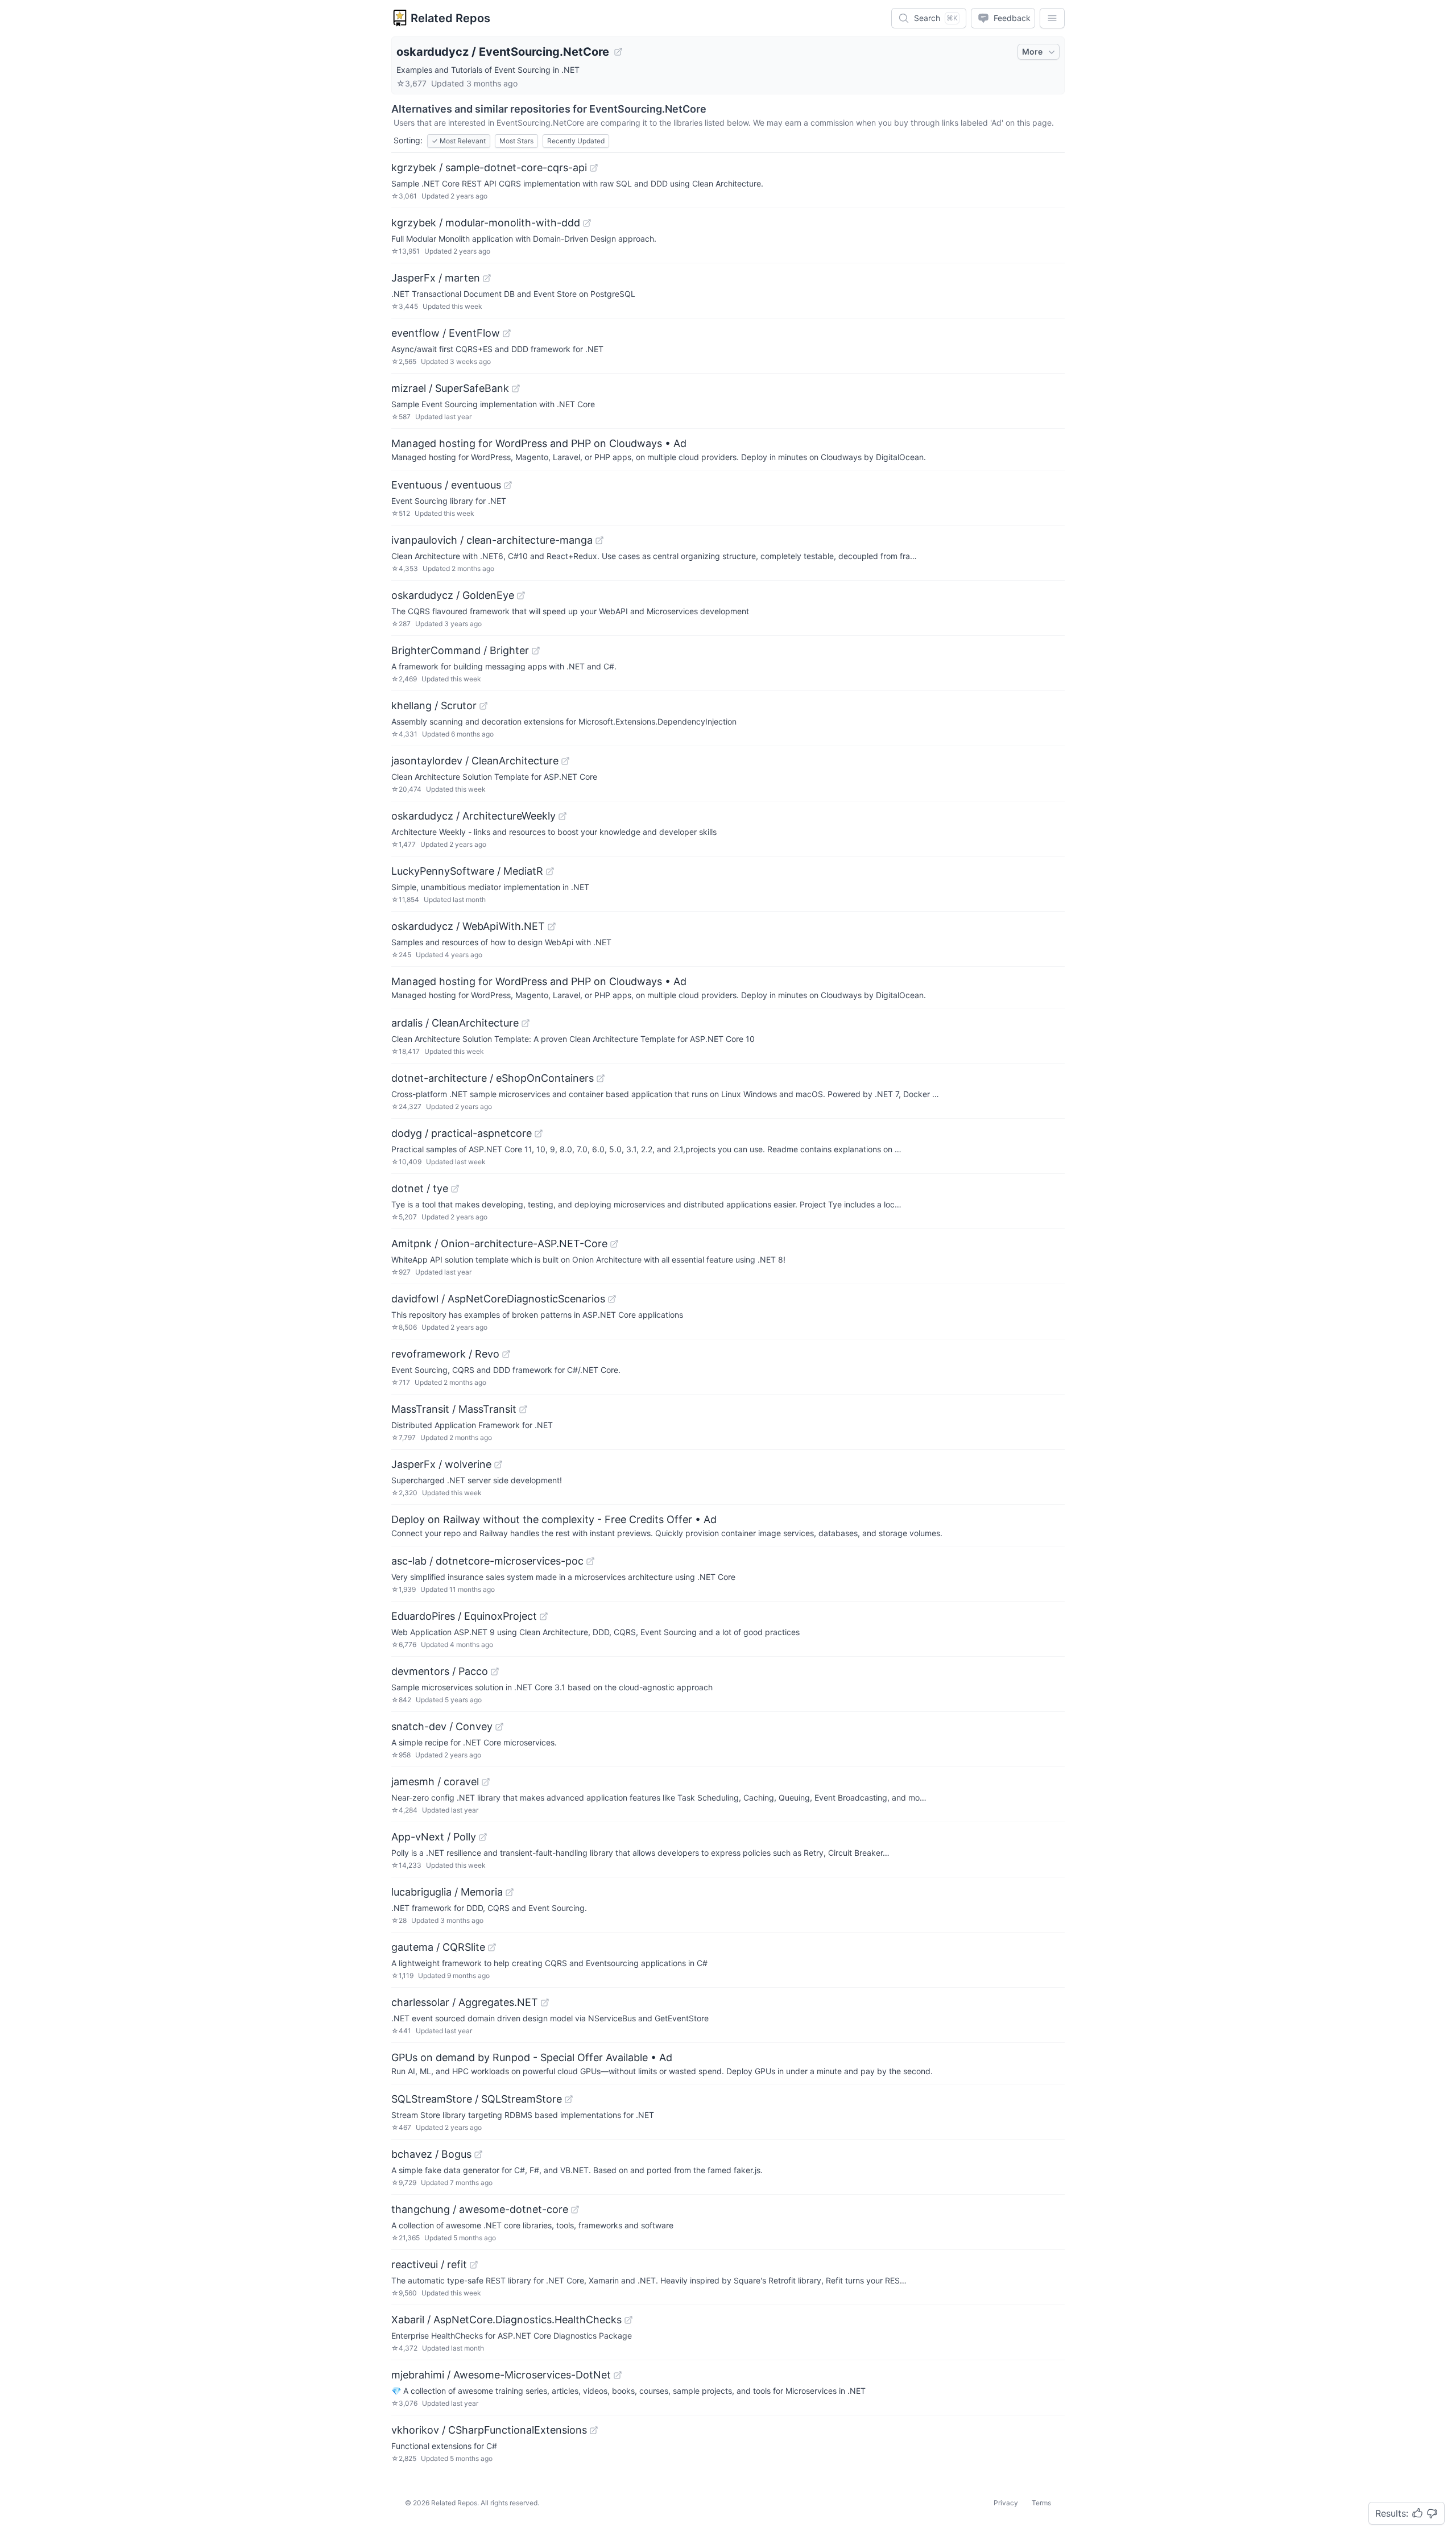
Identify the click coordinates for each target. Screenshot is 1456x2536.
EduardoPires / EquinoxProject (464, 1616)
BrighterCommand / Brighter (460, 650)
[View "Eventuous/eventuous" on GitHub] (508, 485)
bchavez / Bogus (431, 2154)
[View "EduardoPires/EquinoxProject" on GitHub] (544, 1616)
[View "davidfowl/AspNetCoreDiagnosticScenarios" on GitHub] (612, 1299)
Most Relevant (459, 141)
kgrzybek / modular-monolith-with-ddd (486, 223)
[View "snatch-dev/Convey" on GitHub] (499, 1727)
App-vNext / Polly (434, 1837)
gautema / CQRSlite (438, 1947)
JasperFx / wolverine (441, 1464)
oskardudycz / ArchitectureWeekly (473, 816)
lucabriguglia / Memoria (447, 1892)
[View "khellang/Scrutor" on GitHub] (483, 706)
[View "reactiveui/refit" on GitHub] (474, 2265)
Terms (1041, 2503)
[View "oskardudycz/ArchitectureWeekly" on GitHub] (562, 816)
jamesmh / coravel (435, 1782)
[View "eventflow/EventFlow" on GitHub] (507, 333)
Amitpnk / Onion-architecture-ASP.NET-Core (499, 1244)
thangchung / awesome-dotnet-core (480, 2209)
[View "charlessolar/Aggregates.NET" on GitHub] (545, 2003)
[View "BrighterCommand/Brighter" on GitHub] (536, 651)
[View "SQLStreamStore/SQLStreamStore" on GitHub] (569, 2099)
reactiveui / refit (429, 2264)
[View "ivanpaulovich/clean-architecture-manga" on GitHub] (599, 540)
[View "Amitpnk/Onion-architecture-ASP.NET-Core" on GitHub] (614, 1244)
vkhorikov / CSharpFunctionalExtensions (489, 2430)
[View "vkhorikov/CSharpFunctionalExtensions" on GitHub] (594, 2430)
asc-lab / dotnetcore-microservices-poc (487, 1561)
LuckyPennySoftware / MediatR (467, 871)
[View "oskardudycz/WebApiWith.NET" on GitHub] (552, 926)
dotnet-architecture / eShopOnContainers (493, 1078)
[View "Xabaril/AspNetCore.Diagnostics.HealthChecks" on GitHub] (628, 2320)
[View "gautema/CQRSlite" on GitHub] (492, 1947)
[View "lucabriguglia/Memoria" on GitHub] (510, 1892)
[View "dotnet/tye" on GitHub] (455, 1189)
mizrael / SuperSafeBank (450, 388)
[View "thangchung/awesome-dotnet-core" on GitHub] (575, 2210)
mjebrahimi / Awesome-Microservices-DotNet (501, 2375)
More (1032, 51)
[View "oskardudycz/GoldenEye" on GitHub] (521, 595)
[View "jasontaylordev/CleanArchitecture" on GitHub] (565, 761)
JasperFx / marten (436, 278)
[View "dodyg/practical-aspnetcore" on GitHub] (539, 1133)
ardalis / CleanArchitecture (455, 1023)
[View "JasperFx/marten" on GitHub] (487, 278)
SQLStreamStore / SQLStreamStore (477, 2099)
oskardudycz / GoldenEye (453, 595)
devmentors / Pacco (440, 1671)
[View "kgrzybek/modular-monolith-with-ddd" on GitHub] (587, 223)
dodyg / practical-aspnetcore (462, 1133)
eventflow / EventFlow (446, 333)
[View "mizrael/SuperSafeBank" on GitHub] (516, 388)
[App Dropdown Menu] (1052, 18)
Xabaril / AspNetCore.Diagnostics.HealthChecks (506, 2320)
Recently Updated (576, 141)
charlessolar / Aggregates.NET (465, 2002)
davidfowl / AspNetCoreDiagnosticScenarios (498, 1299)
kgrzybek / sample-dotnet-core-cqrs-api (489, 167)
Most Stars (516, 141)
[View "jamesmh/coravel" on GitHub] (486, 1782)
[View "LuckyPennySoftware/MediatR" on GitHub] (550, 871)
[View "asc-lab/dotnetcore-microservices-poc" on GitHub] (590, 1561)
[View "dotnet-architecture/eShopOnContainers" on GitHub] (601, 1078)
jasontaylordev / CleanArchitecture (475, 761)
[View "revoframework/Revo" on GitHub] (506, 1354)
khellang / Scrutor (434, 706)
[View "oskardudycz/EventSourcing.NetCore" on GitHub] (618, 52)
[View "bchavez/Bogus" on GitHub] (478, 2154)
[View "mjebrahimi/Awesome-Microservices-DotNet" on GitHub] (618, 2375)
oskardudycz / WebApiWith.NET (468, 926)
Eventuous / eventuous (446, 485)
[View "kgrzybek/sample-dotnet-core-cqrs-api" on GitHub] (594, 168)
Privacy (1006, 2503)
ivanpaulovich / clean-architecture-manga (492, 540)
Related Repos (450, 18)
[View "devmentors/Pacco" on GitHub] (495, 1672)
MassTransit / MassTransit (454, 1409)
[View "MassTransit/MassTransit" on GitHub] (523, 1409)
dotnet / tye (420, 1188)
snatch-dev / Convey (442, 1726)
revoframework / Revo (445, 1354)
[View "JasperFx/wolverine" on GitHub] (498, 1464)
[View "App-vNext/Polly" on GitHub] (483, 1837)
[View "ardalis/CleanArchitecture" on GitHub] (526, 1023)
